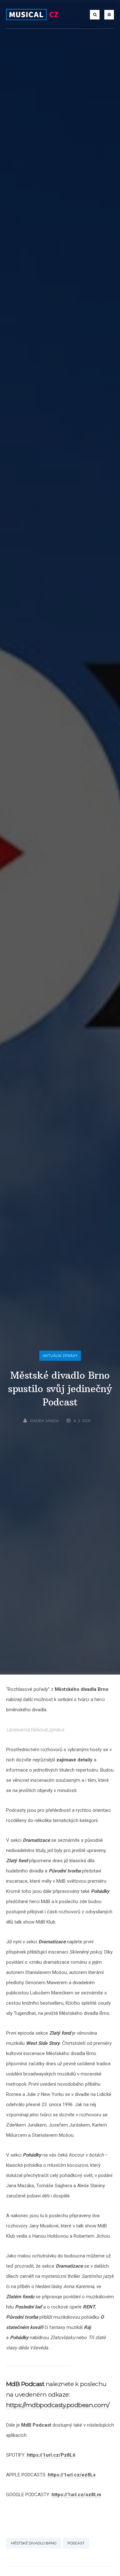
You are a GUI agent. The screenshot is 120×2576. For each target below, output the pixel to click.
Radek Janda (44, 1421)
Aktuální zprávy (60, 1356)
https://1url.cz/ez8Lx (72, 2475)
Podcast (76, 2543)
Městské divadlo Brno (34, 2543)
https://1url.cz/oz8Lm (76, 2495)
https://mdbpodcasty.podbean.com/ (58, 2405)
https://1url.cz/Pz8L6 (51, 2455)
